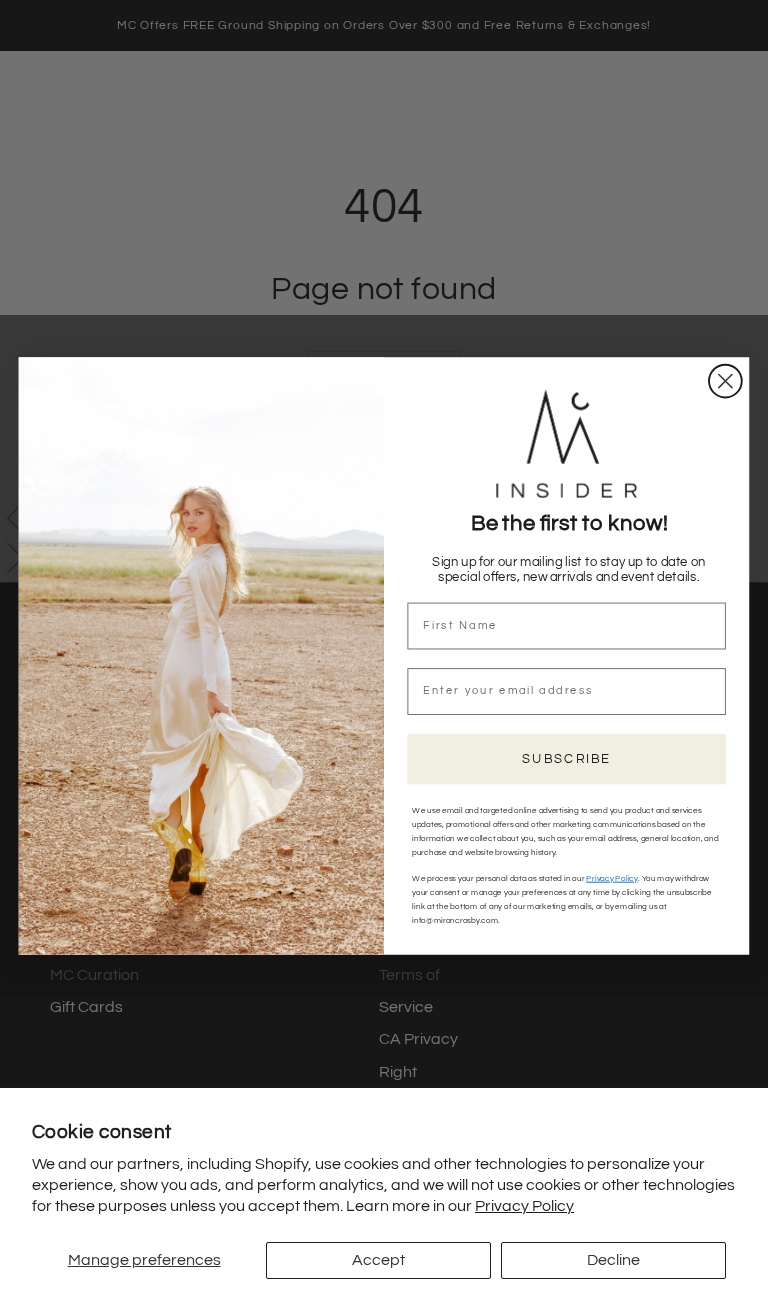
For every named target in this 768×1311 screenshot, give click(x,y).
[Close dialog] (725, 380)
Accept (378, 1260)
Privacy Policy (524, 1206)
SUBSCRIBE (566, 758)
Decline (613, 1260)
